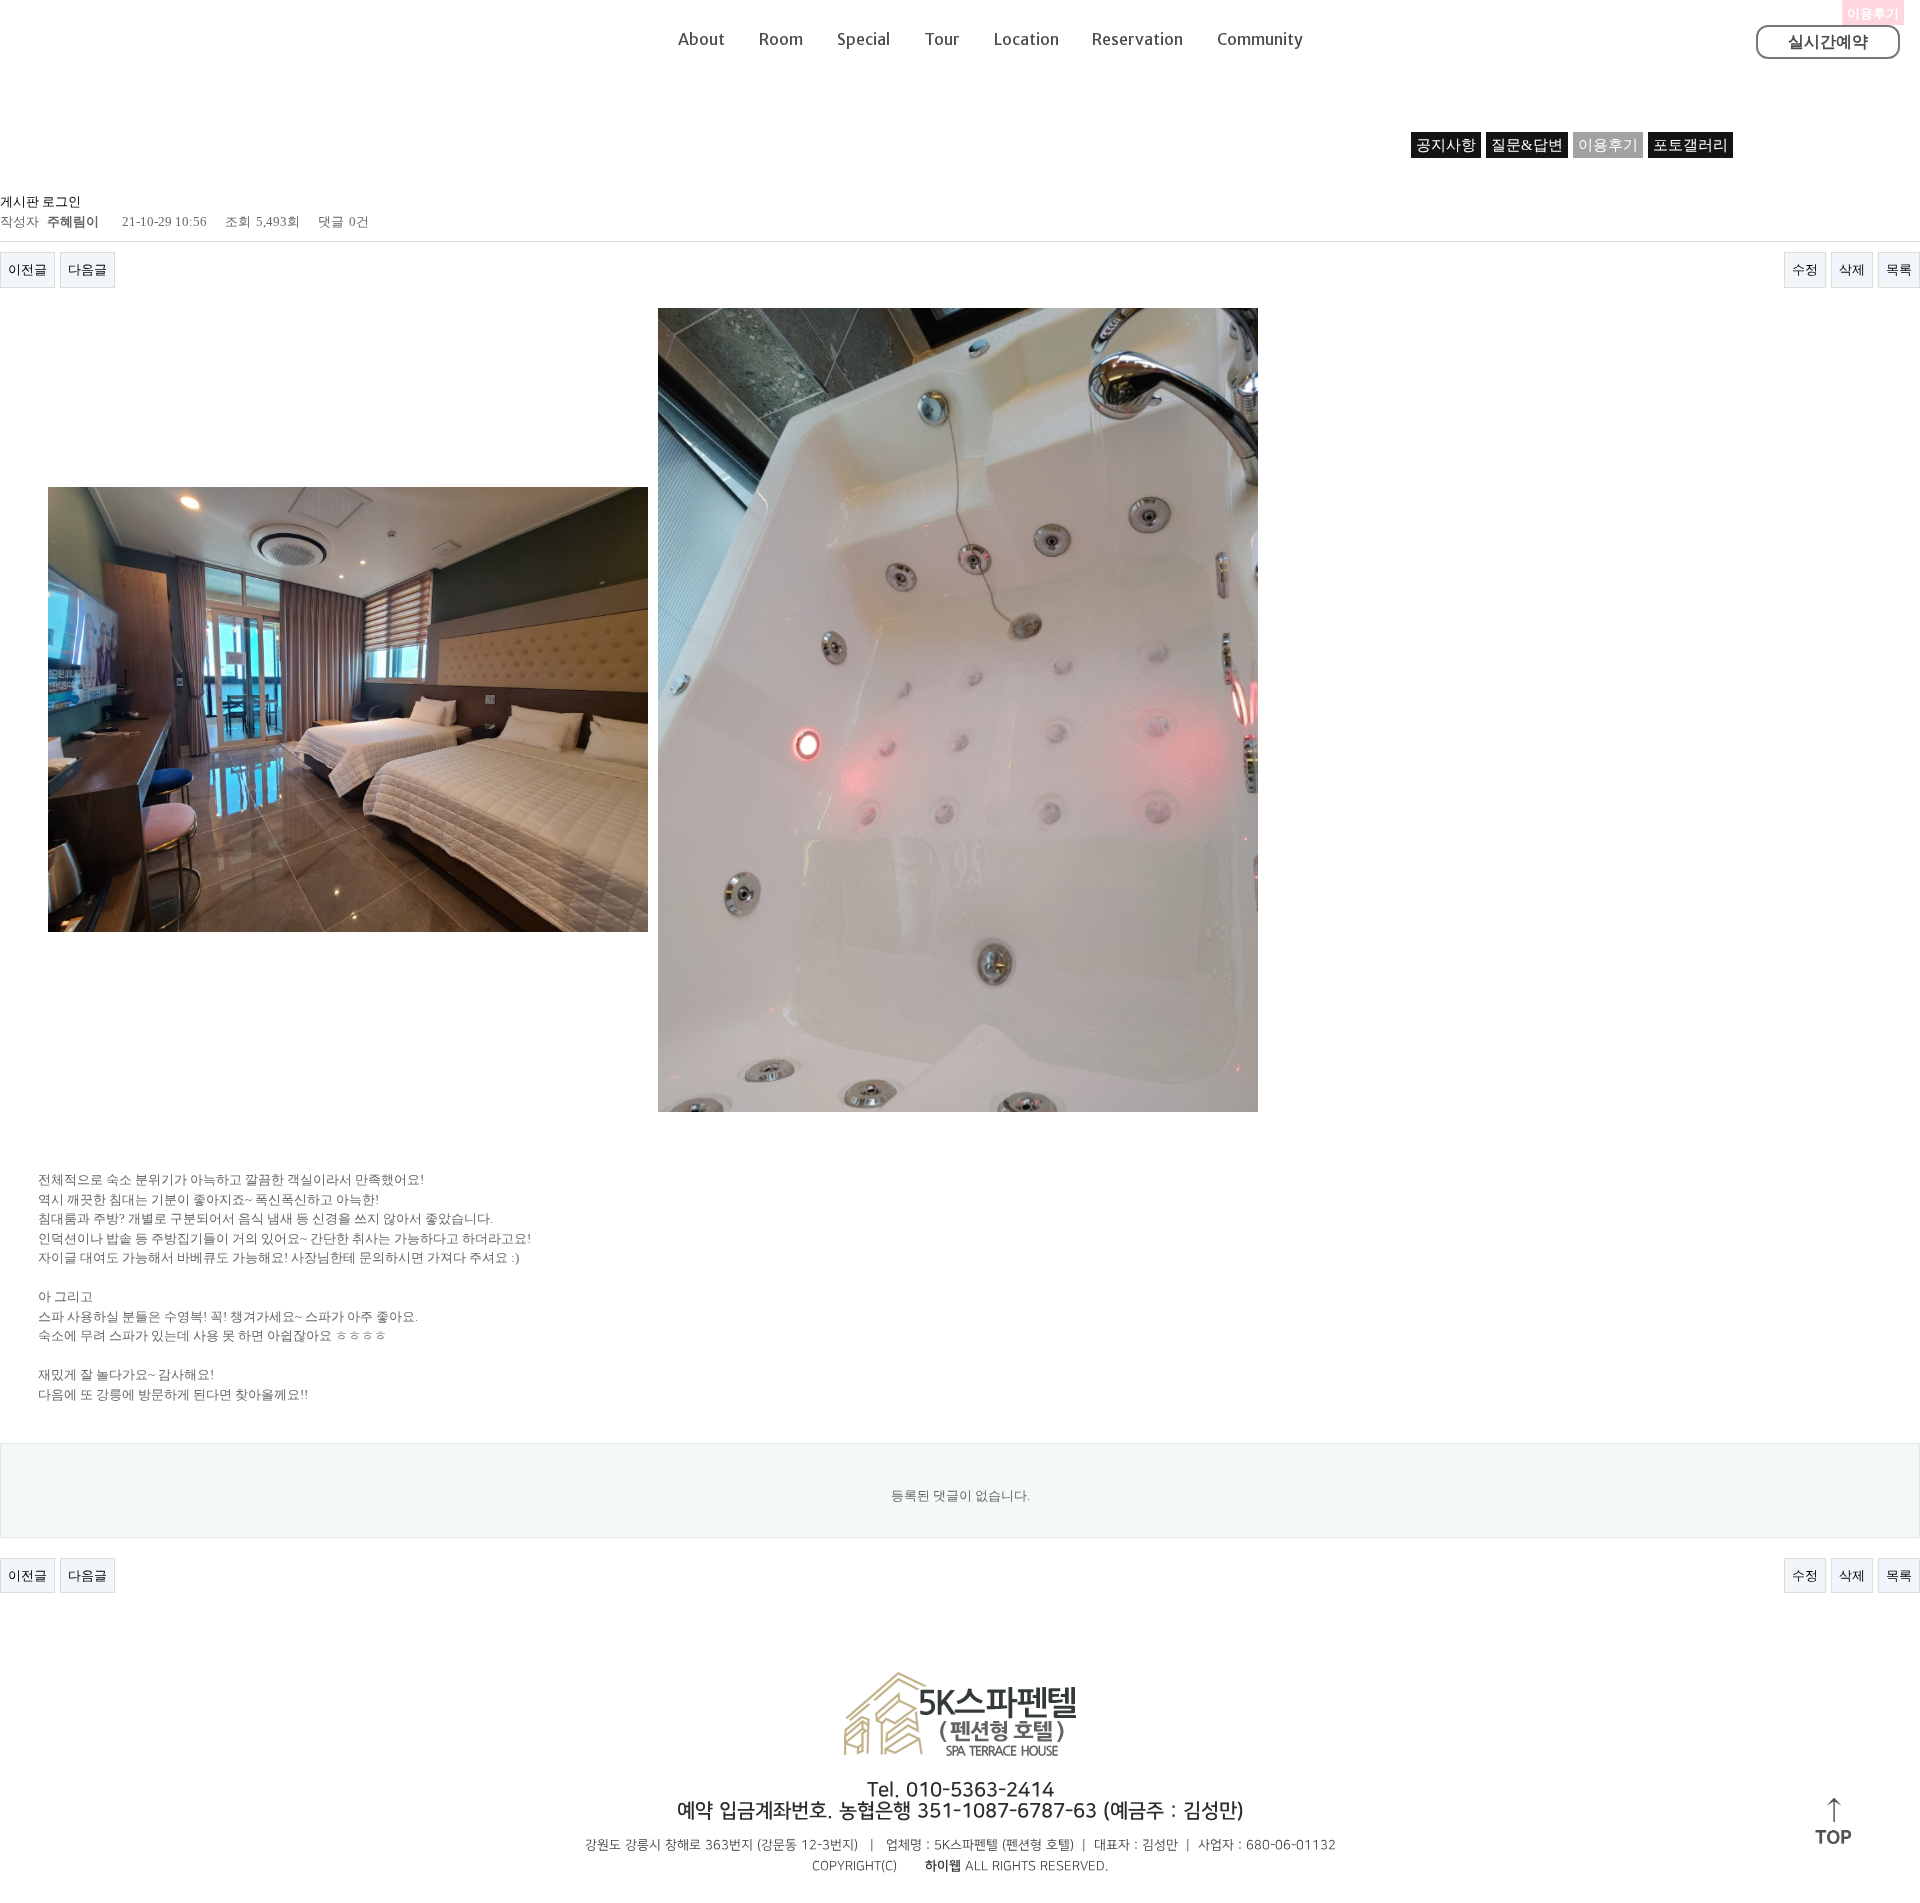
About (701, 39)
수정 (1805, 269)
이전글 (27, 269)
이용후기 (1608, 145)
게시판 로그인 (40, 201)
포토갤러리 (1690, 145)
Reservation (1137, 39)
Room (781, 39)
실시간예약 (1828, 41)
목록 (1899, 269)
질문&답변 (1527, 145)
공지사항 (1446, 145)
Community (1260, 39)
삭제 (1852, 269)
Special (863, 39)
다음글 (87, 269)
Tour (942, 39)
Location (1026, 39)
